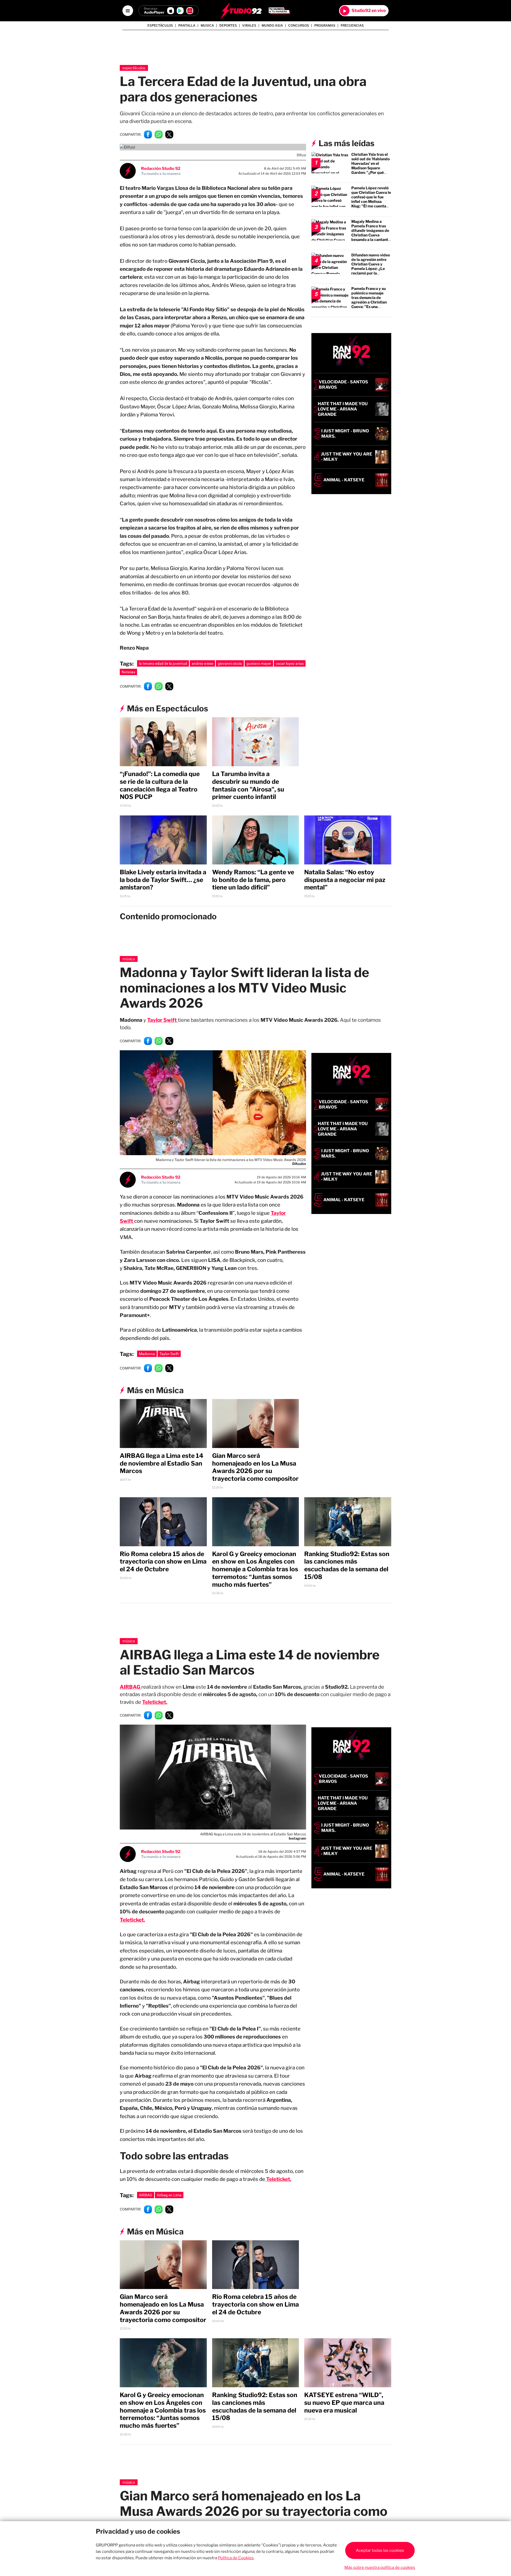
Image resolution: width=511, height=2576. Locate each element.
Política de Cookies (236, 2558)
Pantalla (187, 26)
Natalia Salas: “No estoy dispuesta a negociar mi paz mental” (345, 880)
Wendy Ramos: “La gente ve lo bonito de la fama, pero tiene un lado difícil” (253, 880)
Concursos (299, 26)
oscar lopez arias (290, 663)
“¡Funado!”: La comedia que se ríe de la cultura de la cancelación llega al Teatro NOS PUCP (160, 785)
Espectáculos (160, 26)
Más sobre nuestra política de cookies (380, 2567)
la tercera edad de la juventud (163, 663)
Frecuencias (352, 26)
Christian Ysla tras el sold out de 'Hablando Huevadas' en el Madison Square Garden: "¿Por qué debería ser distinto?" (371, 166)
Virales (249, 26)
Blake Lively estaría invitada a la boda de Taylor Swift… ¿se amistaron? (163, 880)
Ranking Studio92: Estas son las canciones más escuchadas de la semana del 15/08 (347, 1565)
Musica (207, 26)
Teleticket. (155, 1702)
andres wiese (202, 663)
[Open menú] (128, 11)
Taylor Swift (162, 1020)
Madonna (147, 1354)
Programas (325, 26)
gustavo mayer (259, 663)
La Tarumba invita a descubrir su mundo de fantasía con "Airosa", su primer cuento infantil (248, 785)
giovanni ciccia (230, 663)
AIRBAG (146, 2195)
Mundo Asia (272, 26)
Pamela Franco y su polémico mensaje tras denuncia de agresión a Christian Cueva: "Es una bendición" (369, 300)
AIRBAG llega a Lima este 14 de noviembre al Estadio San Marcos (162, 1463)
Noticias (128, 672)
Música (129, 959)
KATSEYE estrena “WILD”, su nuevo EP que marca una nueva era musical (344, 2403)
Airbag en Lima (169, 2195)
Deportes (228, 26)
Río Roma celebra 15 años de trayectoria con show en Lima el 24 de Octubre (163, 1562)
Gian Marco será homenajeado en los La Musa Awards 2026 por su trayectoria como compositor (255, 1467)
